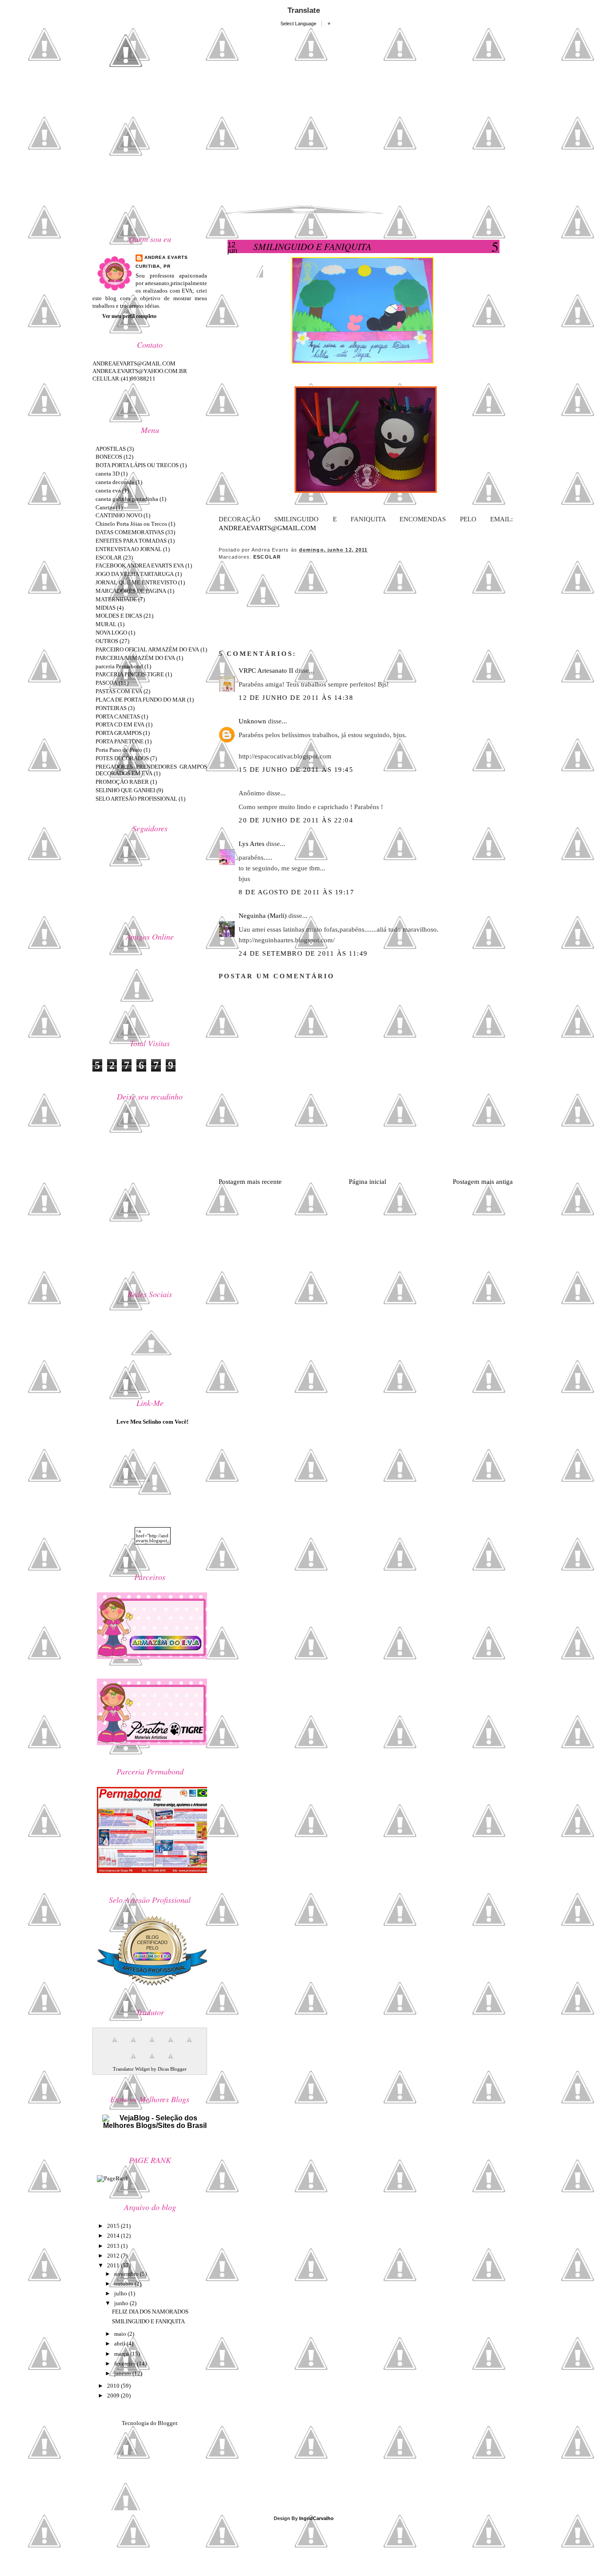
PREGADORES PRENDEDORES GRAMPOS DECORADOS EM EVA (151, 770)
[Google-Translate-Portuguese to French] (131, 2045)
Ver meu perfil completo (129, 316)
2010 (114, 2386)
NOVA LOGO (111, 633)
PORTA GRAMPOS (119, 733)
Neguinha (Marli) (263, 916)
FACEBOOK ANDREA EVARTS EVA (140, 566)
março (122, 2354)
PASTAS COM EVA (119, 691)
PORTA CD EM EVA (120, 724)
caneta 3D (108, 474)
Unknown (252, 721)
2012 (114, 2256)
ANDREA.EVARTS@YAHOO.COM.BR (140, 371)
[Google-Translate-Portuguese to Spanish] (168, 2061)
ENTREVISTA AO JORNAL (129, 549)
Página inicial (367, 1182)
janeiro (123, 2373)
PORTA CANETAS (118, 716)
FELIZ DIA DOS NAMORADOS (150, 2312)
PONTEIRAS (111, 708)
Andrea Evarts (166, 257)
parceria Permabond (119, 666)
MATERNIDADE (116, 599)
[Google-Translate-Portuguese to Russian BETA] (150, 2061)
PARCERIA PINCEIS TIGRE (130, 674)
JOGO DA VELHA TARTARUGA (135, 574)
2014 (114, 2236)
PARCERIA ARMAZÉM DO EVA (135, 658)
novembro (127, 2274)
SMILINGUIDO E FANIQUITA (312, 246)
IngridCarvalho (316, 2518)
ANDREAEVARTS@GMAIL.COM (267, 528)
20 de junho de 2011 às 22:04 (296, 820)
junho (122, 2303)
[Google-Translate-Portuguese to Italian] (168, 2045)
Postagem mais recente (250, 1182)
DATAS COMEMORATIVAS (130, 532)
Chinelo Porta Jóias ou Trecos (131, 524)
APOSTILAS (111, 449)
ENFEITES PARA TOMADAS (131, 541)
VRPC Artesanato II (266, 671)
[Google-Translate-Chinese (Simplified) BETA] (112, 2045)
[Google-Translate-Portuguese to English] (131, 2061)
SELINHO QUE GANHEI (125, 790)
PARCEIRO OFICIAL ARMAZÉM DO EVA (147, 649)
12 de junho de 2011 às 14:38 (296, 698)
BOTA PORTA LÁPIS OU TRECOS (137, 465)
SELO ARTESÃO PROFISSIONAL (136, 799)
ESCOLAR (267, 557)
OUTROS (107, 641)
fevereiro (126, 2364)
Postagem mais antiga (483, 1182)
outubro (124, 2284)
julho (121, 2293)
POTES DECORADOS (122, 758)
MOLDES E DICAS (119, 616)
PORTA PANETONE (120, 741)
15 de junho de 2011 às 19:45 (296, 770)
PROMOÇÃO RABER (122, 782)
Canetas (105, 507)
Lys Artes (252, 844)
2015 (114, 2226)
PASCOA (106, 683)
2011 (114, 2265)
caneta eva (108, 490)
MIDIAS (106, 608)
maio (121, 2334)
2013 (114, 2246)
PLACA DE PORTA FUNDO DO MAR (141, 700)
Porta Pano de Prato (119, 750)
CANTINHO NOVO (119, 515)
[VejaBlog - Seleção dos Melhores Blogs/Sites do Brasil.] (152, 2120)
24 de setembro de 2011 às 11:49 (303, 953)
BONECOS (109, 457)
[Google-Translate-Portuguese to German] (150, 2045)
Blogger (167, 2423)
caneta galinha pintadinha (127, 499)
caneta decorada (115, 482)
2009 (114, 2395)
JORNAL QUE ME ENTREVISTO (136, 582)
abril (120, 2344)
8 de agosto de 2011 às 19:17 (296, 892)
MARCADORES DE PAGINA (131, 591)
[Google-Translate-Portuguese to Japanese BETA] (187, 2045)
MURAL (106, 624)
